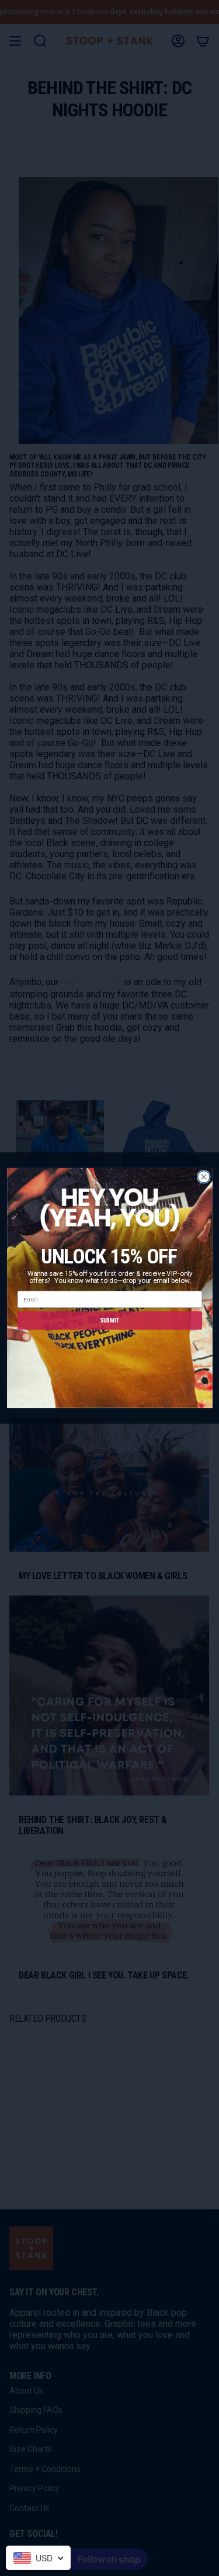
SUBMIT (109, 1320)
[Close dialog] (204, 1177)
